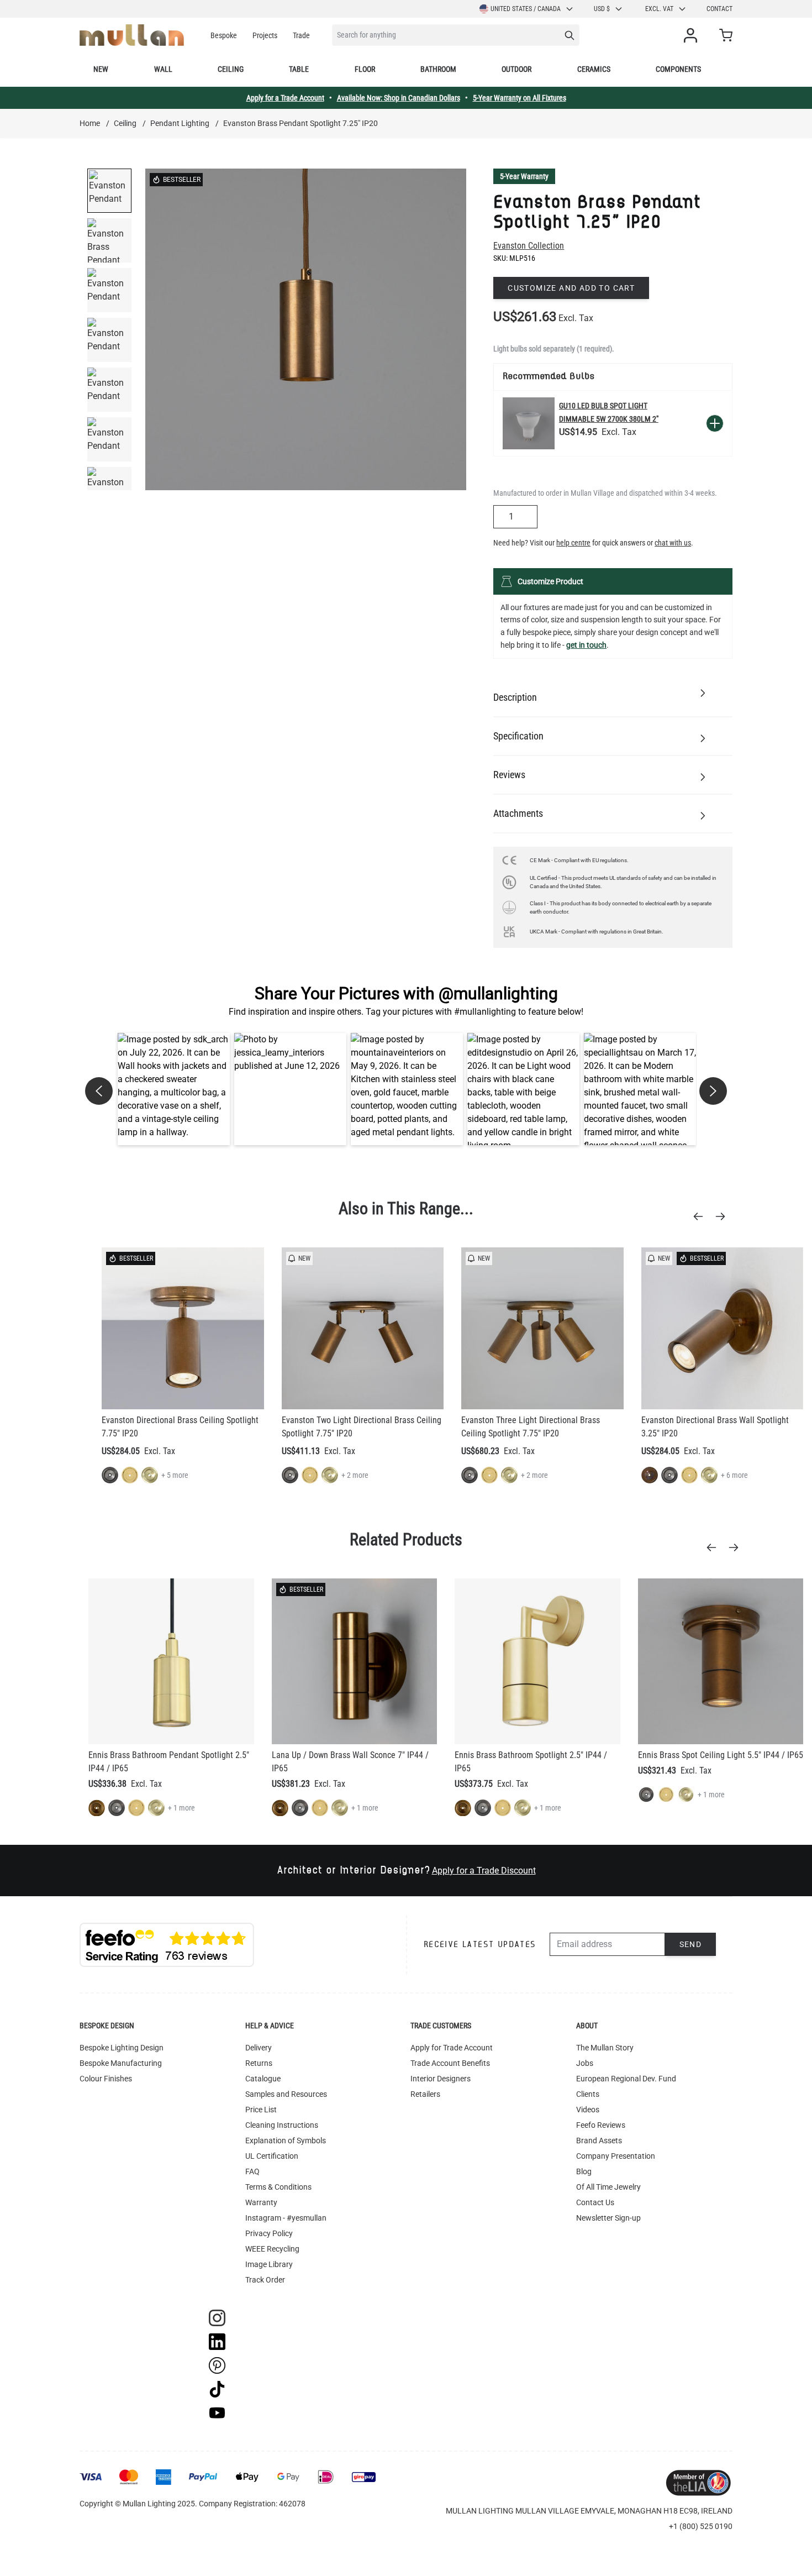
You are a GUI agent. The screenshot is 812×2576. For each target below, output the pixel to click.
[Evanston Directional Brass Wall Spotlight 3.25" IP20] (723, 1329)
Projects (265, 35)
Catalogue (263, 2079)
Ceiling (231, 69)
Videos (588, 2110)
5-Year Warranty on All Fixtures (520, 98)
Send (691, 1944)
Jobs (585, 2063)
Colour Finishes (106, 2079)
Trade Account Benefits (450, 2063)
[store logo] (132, 35)
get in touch (586, 645)
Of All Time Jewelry (608, 2187)
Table (299, 69)
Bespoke (224, 35)
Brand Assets (599, 2140)
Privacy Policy (269, 2233)
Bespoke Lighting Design (122, 2048)
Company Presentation (616, 2156)
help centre (573, 543)
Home (90, 123)
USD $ (602, 9)
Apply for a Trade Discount (484, 1871)
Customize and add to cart (571, 288)
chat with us (673, 543)
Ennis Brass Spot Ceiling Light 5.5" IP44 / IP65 (721, 1755)
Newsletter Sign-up (608, 2218)
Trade (301, 35)
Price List (261, 2110)
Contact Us (595, 2202)
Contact (719, 9)
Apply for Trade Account (452, 2048)
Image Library (269, 2264)
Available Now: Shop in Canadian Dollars (399, 98)
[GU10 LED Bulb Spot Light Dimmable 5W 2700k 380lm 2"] (529, 423)
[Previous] (702, 1216)
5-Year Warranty (524, 176)
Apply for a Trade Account (285, 98)
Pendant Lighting (180, 123)
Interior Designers (441, 2079)
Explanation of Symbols (286, 2140)
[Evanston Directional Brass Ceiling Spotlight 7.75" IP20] (183, 1329)
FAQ (252, 2171)
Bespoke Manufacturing (121, 2063)
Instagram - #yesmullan (286, 2218)
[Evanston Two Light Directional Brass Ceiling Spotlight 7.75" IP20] (363, 1329)
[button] (174, 1089)
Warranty (261, 2202)
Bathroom (438, 69)
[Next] (724, 1216)
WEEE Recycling (272, 2249)
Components (678, 69)
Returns (259, 2063)
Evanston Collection (529, 246)
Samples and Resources (286, 2094)
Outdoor (516, 69)
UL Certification (272, 2156)
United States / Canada (526, 9)
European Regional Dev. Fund (626, 2079)
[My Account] (693, 35)
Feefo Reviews (601, 2125)
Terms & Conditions (278, 2187)
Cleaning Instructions (282, 2125)
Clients (588, 2094)
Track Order (265, 2280)
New (101, 69)
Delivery (259, 2048)
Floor (365, 69)
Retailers (425, 2094)
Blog (584, 2171)
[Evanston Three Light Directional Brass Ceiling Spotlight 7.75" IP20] (542, 1329)
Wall (163, 69)
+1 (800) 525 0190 (701, 2526)
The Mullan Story (605, 2048)
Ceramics (594, 69)
